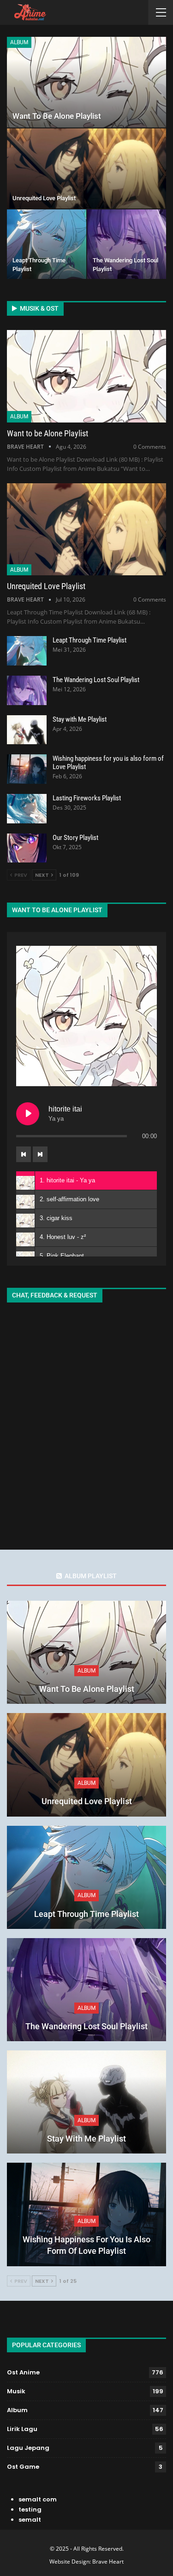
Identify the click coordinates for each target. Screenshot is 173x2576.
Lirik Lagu (22, 2429)
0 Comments (150, 447)
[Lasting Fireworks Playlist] (27, 809)
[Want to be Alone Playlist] (86, 82)
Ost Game (23, 2467)
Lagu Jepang (28, 2448)
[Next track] (40, 1154)
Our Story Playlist (75, 838)
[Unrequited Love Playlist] (86, 168)
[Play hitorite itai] (28, 1114)
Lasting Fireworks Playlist (87, 798)
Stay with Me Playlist (80, 719)
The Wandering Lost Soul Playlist (96, 680)
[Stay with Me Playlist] (27, 730)
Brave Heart (108, 2562)
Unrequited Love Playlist (44, 198)
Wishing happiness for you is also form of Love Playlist (86, 2245)
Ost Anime (23, 2372)
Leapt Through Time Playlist (89, 640)
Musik (16, 2391)
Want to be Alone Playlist (57, 116)
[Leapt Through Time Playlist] (47, 244)
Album (19, 42)
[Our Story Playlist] (27, 848)
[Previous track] (24, 1154)
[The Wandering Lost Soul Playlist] (127, 244)
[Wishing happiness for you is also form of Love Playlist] (27, 769)
